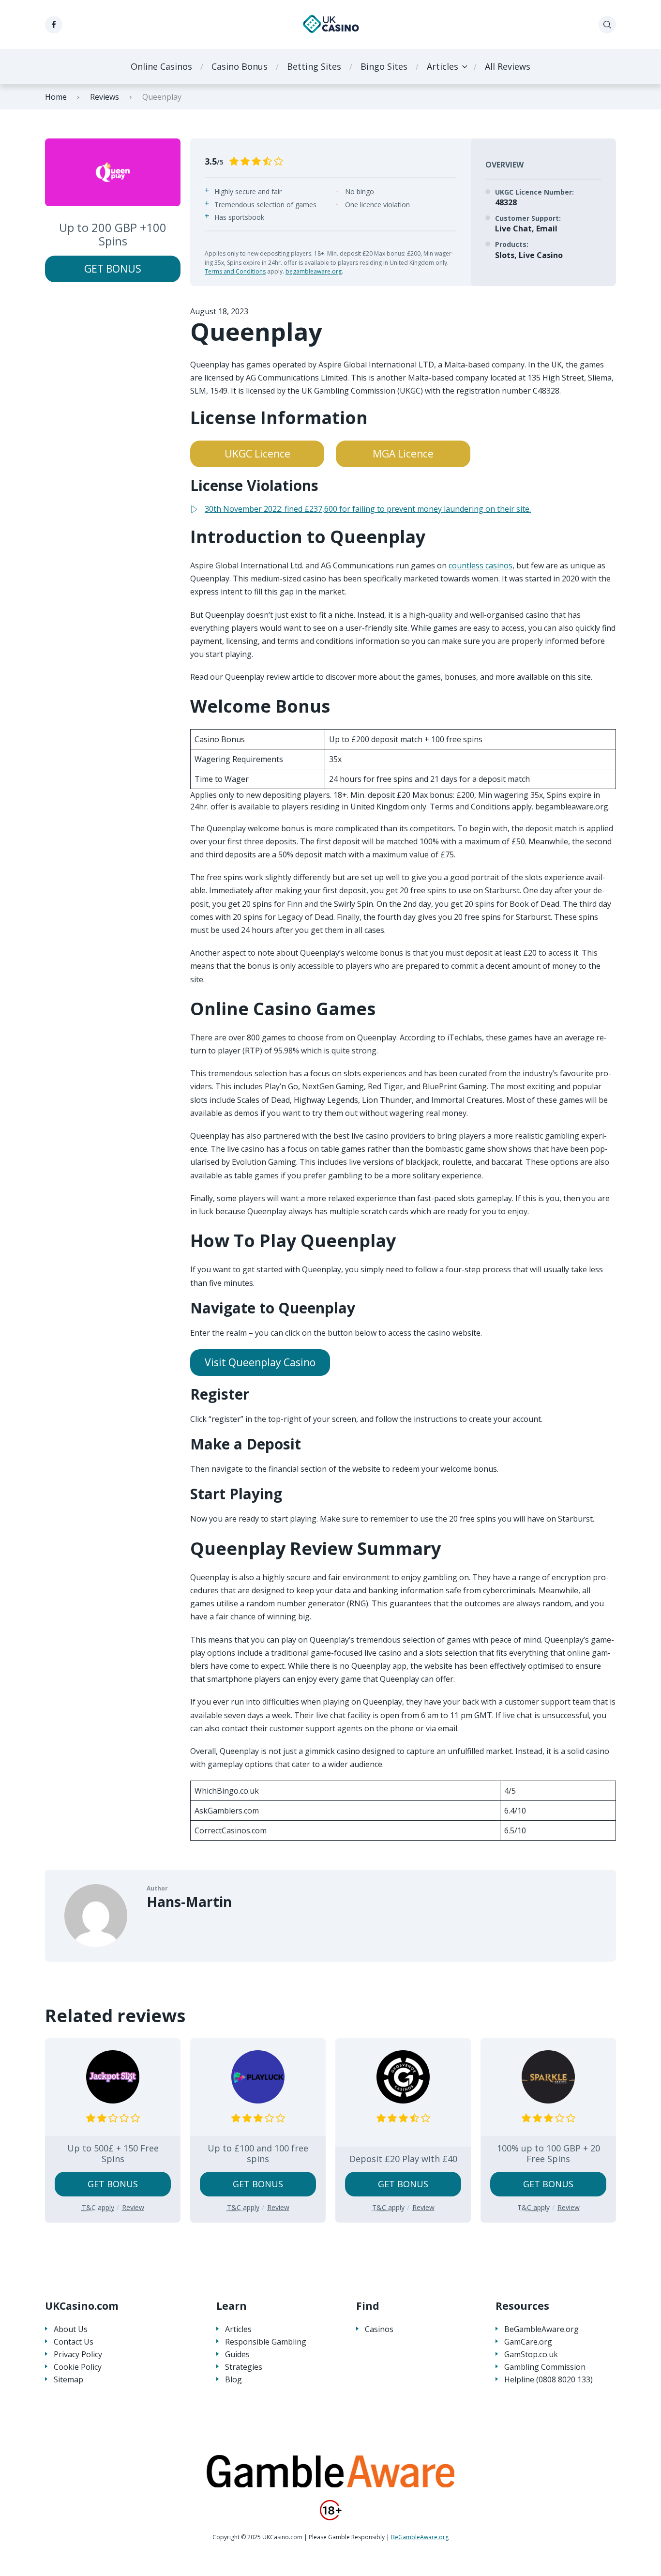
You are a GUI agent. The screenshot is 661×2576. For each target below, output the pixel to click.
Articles (443, 66)
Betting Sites (314, 66)
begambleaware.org (314, 271)
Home (56, 97)
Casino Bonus (240, 66)
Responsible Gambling (266, 2342)
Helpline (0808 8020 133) (548, 2380)
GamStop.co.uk (531, 2355)
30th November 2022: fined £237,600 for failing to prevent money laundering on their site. (368, 509)
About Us (71, 2329)
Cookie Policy (78, 2367)
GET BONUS (113, 269)
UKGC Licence (257, 454)
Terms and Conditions (235, 271)
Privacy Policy (78, 2355)
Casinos (379, 2329)
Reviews (105, 97)
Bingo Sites (384, 66)
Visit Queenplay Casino (260, 1362)
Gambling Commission (545, 2367)
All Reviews (508, 66)
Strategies (244, 2367)
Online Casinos (161, 66)
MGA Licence (403, 454)
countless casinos (481, 565)
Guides (237, 2355)
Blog (233, 2380)
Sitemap (68, 2380)
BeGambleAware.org (541, 2329)
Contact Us (74, 2342)
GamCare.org (528, 2342)
